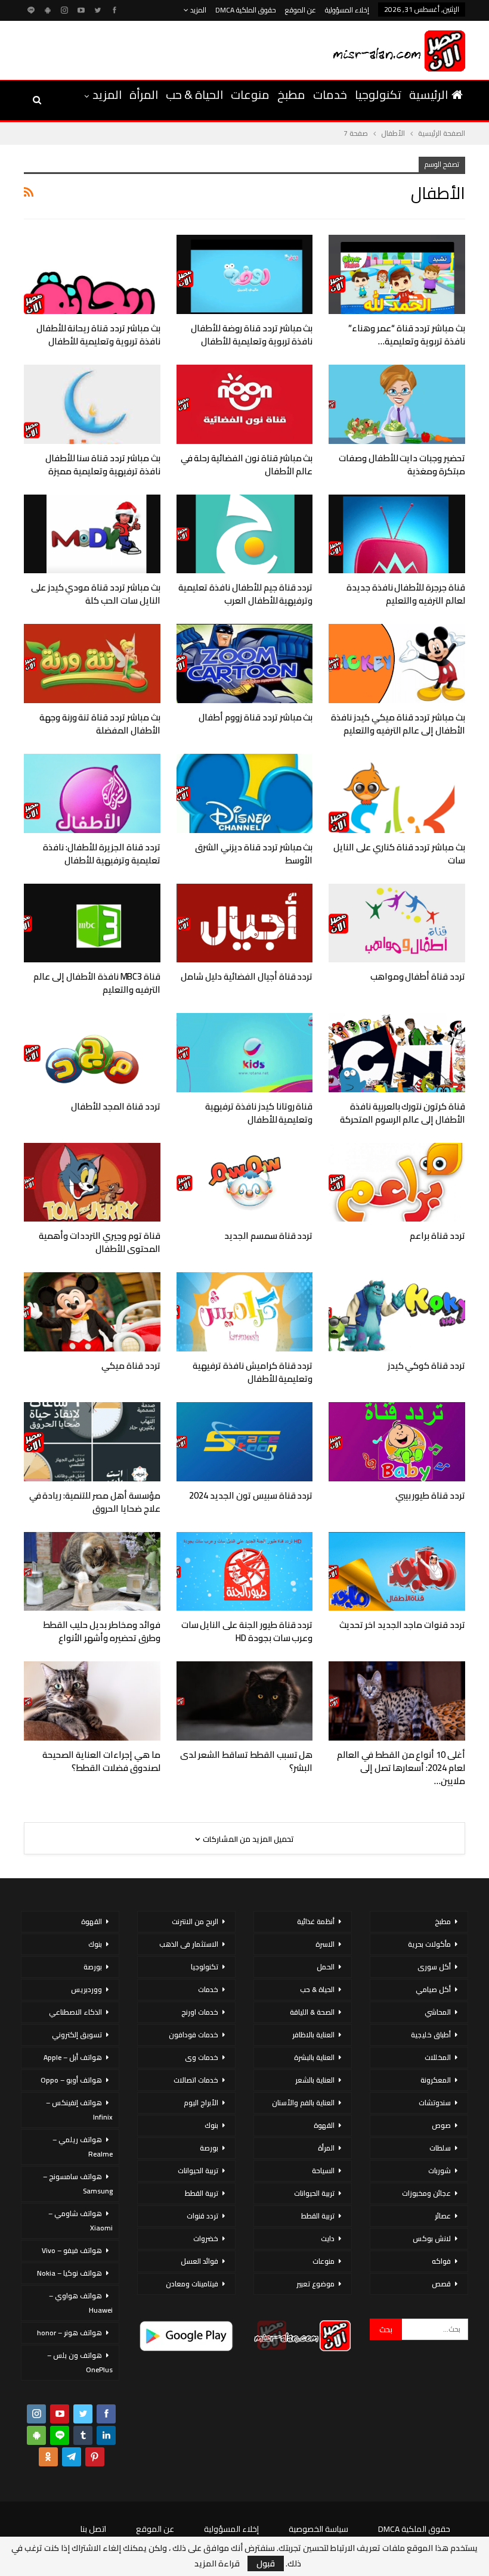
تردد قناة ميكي (131, 1365)
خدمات (330, 94)
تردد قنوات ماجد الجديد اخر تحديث (402, 1625)
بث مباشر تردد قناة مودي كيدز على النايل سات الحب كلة (96, 594)
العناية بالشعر (315, 2080)
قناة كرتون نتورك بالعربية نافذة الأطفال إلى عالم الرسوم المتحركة (403, 1113)
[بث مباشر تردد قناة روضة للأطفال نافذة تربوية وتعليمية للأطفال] (245, 274)
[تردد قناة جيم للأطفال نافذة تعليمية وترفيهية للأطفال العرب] (245, 534)
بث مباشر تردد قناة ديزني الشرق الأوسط (254, 854)
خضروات (206, 2238)
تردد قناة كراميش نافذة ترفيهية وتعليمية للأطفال (253, 1372)
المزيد (197, 10)
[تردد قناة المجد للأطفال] (92, 1053)
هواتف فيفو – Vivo (72, 2250)
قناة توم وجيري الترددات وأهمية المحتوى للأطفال (99, 1242)
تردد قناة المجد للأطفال (115, 1106)
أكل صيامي (433, 1989)
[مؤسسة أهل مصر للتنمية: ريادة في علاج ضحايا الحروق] (92, 1442)
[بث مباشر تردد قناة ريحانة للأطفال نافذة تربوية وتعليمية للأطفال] (92, 274)
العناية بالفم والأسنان (303, 2103)
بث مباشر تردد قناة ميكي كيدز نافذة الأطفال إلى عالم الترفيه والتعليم (398, 724)
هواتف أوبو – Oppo (71, 2080)
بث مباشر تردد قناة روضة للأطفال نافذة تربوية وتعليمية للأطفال (252, 335)
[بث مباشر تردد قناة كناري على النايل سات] (397, 793)
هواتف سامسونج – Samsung (78, 2184)
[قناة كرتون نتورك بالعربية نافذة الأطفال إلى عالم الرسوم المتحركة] (397, 1053)
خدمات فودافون (194, 2035)
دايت (328, 2238)
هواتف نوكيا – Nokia (69, 2273)
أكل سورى (434, 1967)
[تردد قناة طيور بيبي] (397, 1442)
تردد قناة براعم (437, 1236)
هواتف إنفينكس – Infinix (79, 2110)
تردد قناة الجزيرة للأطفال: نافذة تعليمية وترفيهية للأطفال (101, 854)
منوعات (250, 94)
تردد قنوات (202, 2216)
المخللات (438, 2057)
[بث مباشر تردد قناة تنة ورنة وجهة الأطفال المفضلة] (92, 664)
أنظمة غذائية (316, 1921)
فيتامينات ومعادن (192, 2284)
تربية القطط (318, 2216)
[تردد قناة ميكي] (92, 1312)
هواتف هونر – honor (69, 2333)
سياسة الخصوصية (318, 2529)
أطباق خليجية (431, 2035)
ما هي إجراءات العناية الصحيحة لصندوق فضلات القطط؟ (101, 1761)
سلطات (440, 2148)
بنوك (211, 2125)
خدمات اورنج (200, 2012)
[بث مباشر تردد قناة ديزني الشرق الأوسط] (245, 793)
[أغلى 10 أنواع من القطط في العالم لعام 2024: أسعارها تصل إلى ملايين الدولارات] (397, 1701)
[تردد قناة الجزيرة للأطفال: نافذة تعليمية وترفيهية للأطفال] (92, 793)
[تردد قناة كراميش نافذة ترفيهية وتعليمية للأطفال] (245, 1312)
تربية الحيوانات (314, 2193)
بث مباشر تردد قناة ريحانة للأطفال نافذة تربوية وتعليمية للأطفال (98, 335)
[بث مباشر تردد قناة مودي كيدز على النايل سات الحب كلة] (92, 534)
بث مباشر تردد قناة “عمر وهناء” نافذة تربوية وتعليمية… (407, 335)
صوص (441, 2125)
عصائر (443, 2216)
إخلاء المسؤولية (347, 10)
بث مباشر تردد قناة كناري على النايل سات (399, 854)
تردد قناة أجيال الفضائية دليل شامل (247, 976)
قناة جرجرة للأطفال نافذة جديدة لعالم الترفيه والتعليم (406, 594)
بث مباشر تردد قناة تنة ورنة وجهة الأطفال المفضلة (100, 724)
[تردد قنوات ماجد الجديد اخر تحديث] (397, 1572)
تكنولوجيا (378, 94)
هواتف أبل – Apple (73, 2057)
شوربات (440, 2171)
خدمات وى (202, 2057)
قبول (266, 2563)
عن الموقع (301, 10)
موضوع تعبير (315, 2284)
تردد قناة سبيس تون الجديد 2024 (251, 1495)
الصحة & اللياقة (312, 2012)
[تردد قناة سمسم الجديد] (245, 1183)
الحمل (326, 1967)
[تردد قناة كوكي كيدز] (397, 1312)
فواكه (441, 2261)
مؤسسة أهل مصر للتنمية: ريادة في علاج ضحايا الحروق (95, 1502)
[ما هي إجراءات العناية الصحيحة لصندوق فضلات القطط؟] (92, 1701)
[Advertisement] (160, 48)
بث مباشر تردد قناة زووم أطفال (256, 717)
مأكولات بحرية (429, 1944)
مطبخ (291, 94)
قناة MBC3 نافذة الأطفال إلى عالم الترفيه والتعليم (97, 983)
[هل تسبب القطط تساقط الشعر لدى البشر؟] (245, 1701)
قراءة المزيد (217, 2563)
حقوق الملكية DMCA (246, 10)
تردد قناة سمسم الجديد (268, 1236)
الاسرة (325, 1944)
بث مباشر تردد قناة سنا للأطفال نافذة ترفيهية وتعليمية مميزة (103, 464)
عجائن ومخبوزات (426, 2193)
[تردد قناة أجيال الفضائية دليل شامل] (245, 923)
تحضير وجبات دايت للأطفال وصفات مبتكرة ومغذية (402, 464)
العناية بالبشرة (314, 2057)
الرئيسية (428, 94)
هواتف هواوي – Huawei (81, 2303)
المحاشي (438, 2012)
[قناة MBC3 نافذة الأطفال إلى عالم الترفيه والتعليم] (92, 923)
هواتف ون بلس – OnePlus (80, 2362)
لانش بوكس (432, 2238)
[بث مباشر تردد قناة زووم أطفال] (245, 664)
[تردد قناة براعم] (397, 1183)
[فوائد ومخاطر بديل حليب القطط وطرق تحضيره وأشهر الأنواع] (92, 1572)
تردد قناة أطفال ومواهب (418, 976)
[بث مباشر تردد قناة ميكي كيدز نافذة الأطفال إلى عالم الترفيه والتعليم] (397, 664)
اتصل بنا (93, 2529)
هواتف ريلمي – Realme (83, 2147)
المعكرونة (436, 2080)
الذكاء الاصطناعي (75, 2012)
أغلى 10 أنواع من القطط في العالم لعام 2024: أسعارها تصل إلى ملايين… (401, 1768)
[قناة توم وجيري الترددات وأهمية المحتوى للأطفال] (92, 1183)
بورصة (209, 2148)
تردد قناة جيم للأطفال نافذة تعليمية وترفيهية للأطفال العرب (245, 594)
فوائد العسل (199, 2261)
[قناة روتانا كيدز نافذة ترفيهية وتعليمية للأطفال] (245, 1053)
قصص (441, 2284)
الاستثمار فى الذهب (189, 1944)
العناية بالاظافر (313, 2035)
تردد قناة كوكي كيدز (426, 1365)
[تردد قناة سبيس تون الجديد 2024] (245, 1442)
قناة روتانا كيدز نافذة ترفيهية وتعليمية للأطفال (259, 1113)
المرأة (144, 94)
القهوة (324, 2125)
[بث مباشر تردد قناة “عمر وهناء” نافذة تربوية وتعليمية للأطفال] (397, 274)
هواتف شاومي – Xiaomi (81, 2221)
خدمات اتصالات (196, 2080)
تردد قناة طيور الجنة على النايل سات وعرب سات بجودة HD (247, 1631)
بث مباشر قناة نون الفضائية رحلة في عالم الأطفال (247, 464)
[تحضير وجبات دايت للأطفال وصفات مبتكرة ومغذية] (397, 404)
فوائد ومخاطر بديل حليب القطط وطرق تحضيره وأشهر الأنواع (101, 1631)
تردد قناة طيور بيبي (430, 1495)
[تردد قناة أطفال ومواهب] (397, 923)
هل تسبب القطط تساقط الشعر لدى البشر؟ (246, 1761)
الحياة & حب (194, 94)
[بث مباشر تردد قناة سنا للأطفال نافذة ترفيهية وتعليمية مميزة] (92, 404)
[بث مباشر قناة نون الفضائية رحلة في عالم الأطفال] (245, 404)
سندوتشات (435, 2103)
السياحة (323, 2171)
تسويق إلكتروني (77, 2035)
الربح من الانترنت (195, 1921)
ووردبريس (86, 1989)
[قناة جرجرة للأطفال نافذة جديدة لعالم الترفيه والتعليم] (397, 534)
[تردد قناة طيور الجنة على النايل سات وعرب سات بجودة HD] (245, 1572)
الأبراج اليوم (201, 2103)
